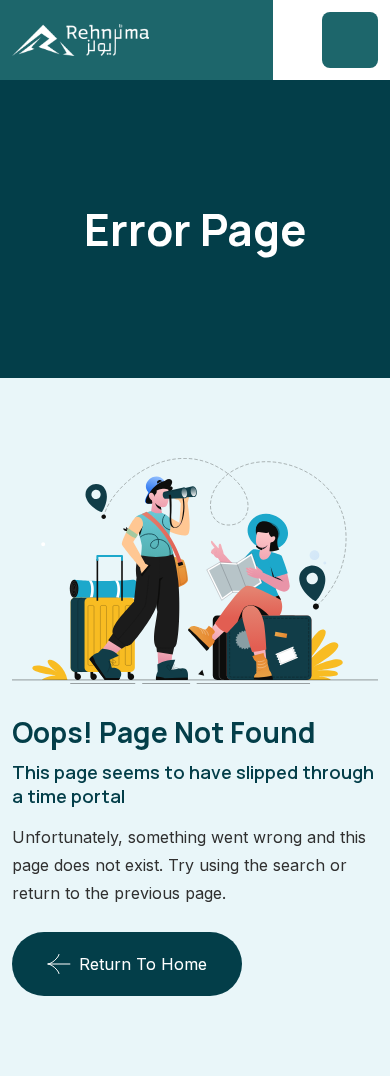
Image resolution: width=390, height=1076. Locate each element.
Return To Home (143, 964)
